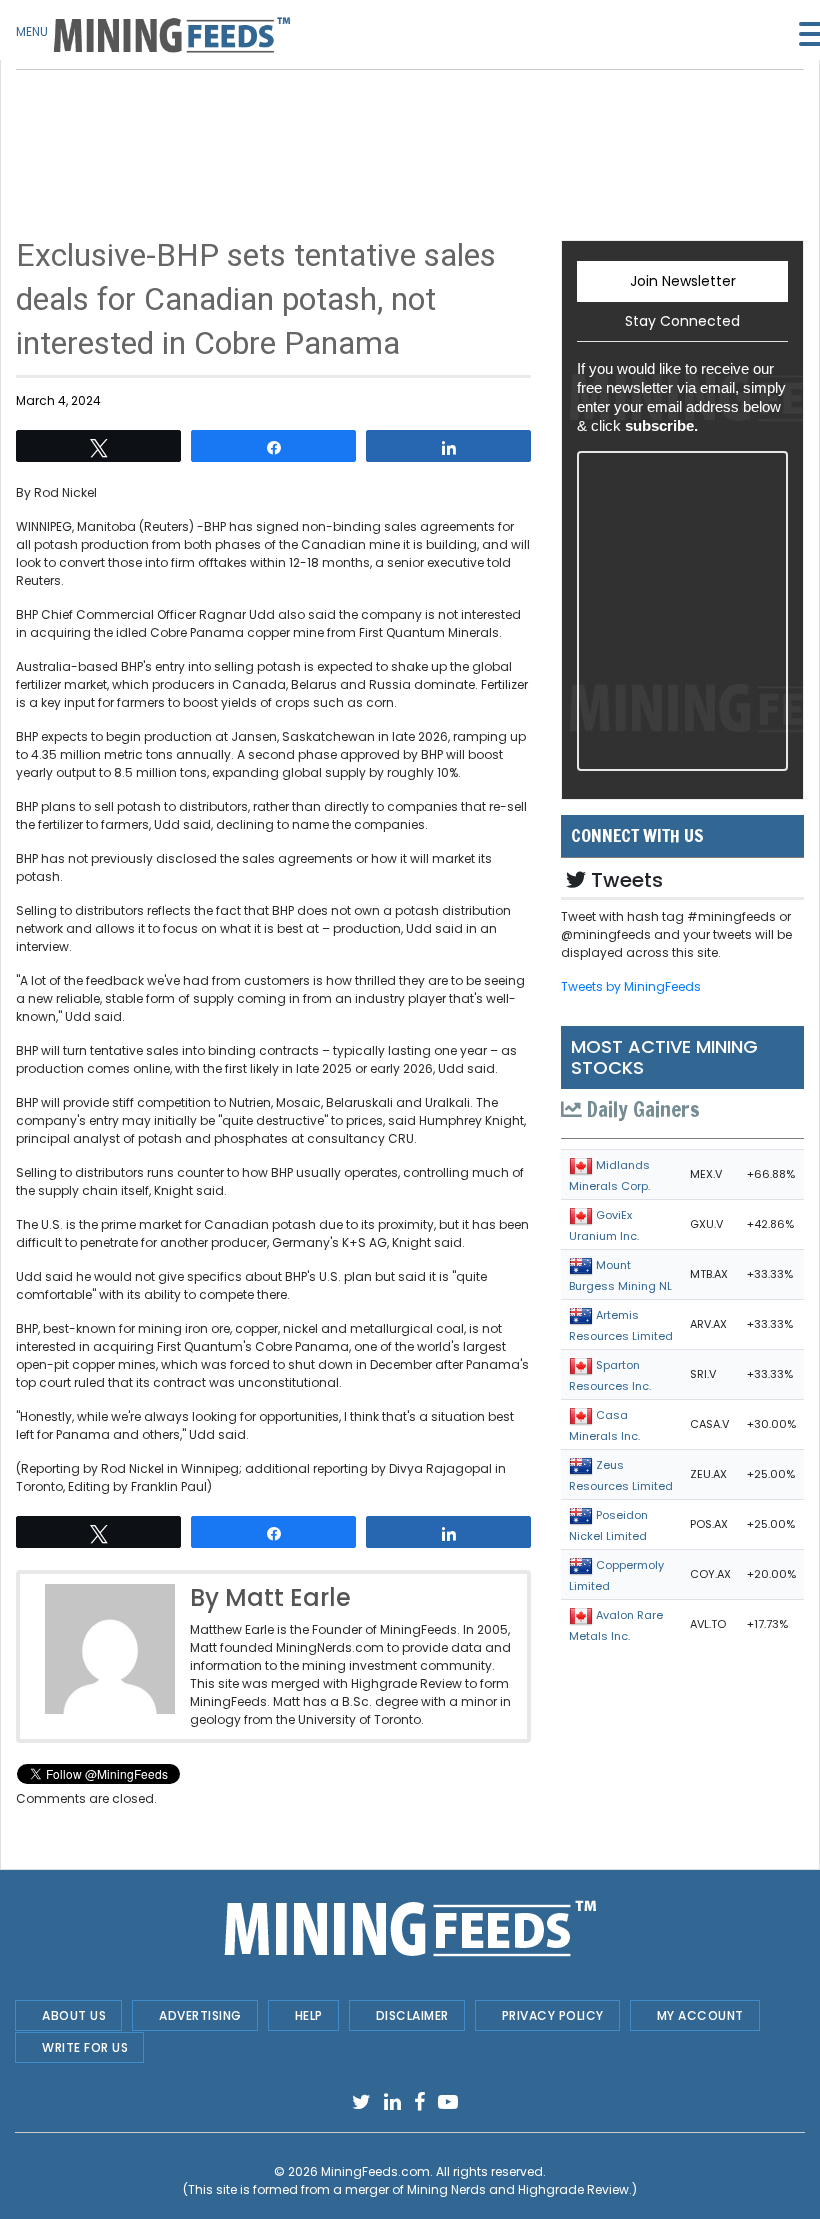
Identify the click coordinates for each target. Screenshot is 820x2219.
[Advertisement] (273, 120)
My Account (700, 2015)
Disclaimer (412, 2015)
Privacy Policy (553, 2015)
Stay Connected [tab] (682, 321)
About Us (74, 2015)
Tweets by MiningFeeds (631, 986)
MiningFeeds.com (375, 2171)
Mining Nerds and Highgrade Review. (519, 2189)
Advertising (200, 2015)
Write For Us (85, 2047)
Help (309, 2015)
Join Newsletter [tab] (683, 281)
